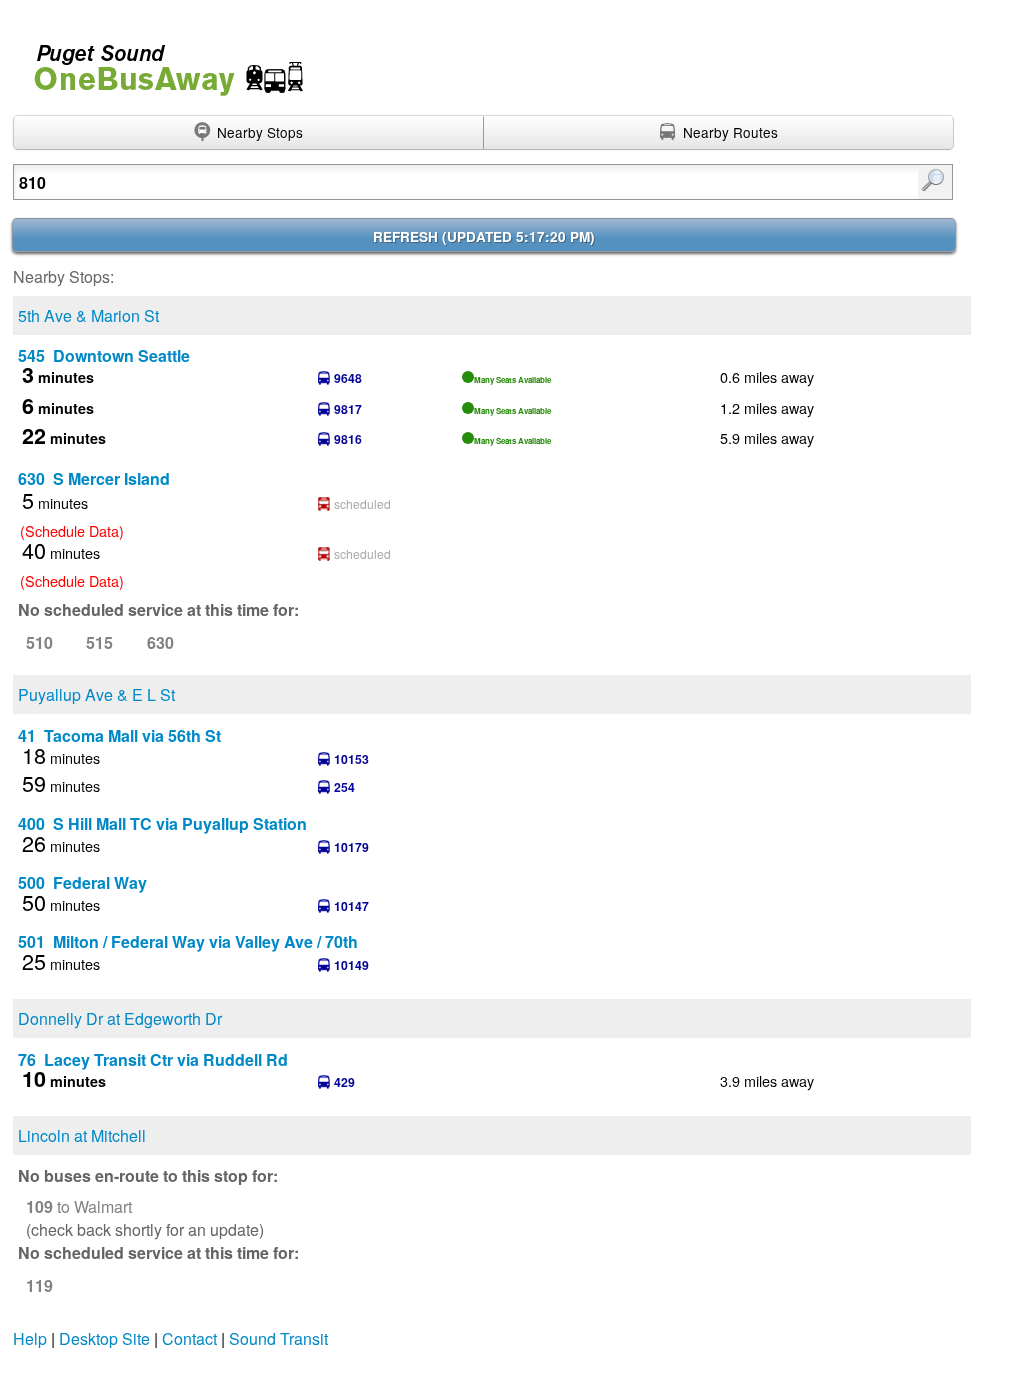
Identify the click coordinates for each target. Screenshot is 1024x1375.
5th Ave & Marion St (88, 315)
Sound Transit (278, 1338)
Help (30, 1338)
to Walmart (79, 1206)
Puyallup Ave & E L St (96, 694)
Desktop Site (104, 1338)
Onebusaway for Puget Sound (160, 61)
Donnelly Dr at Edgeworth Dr (120, 1018)
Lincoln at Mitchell (82, 1135)
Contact (189, 1338)
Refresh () (484, 236)
